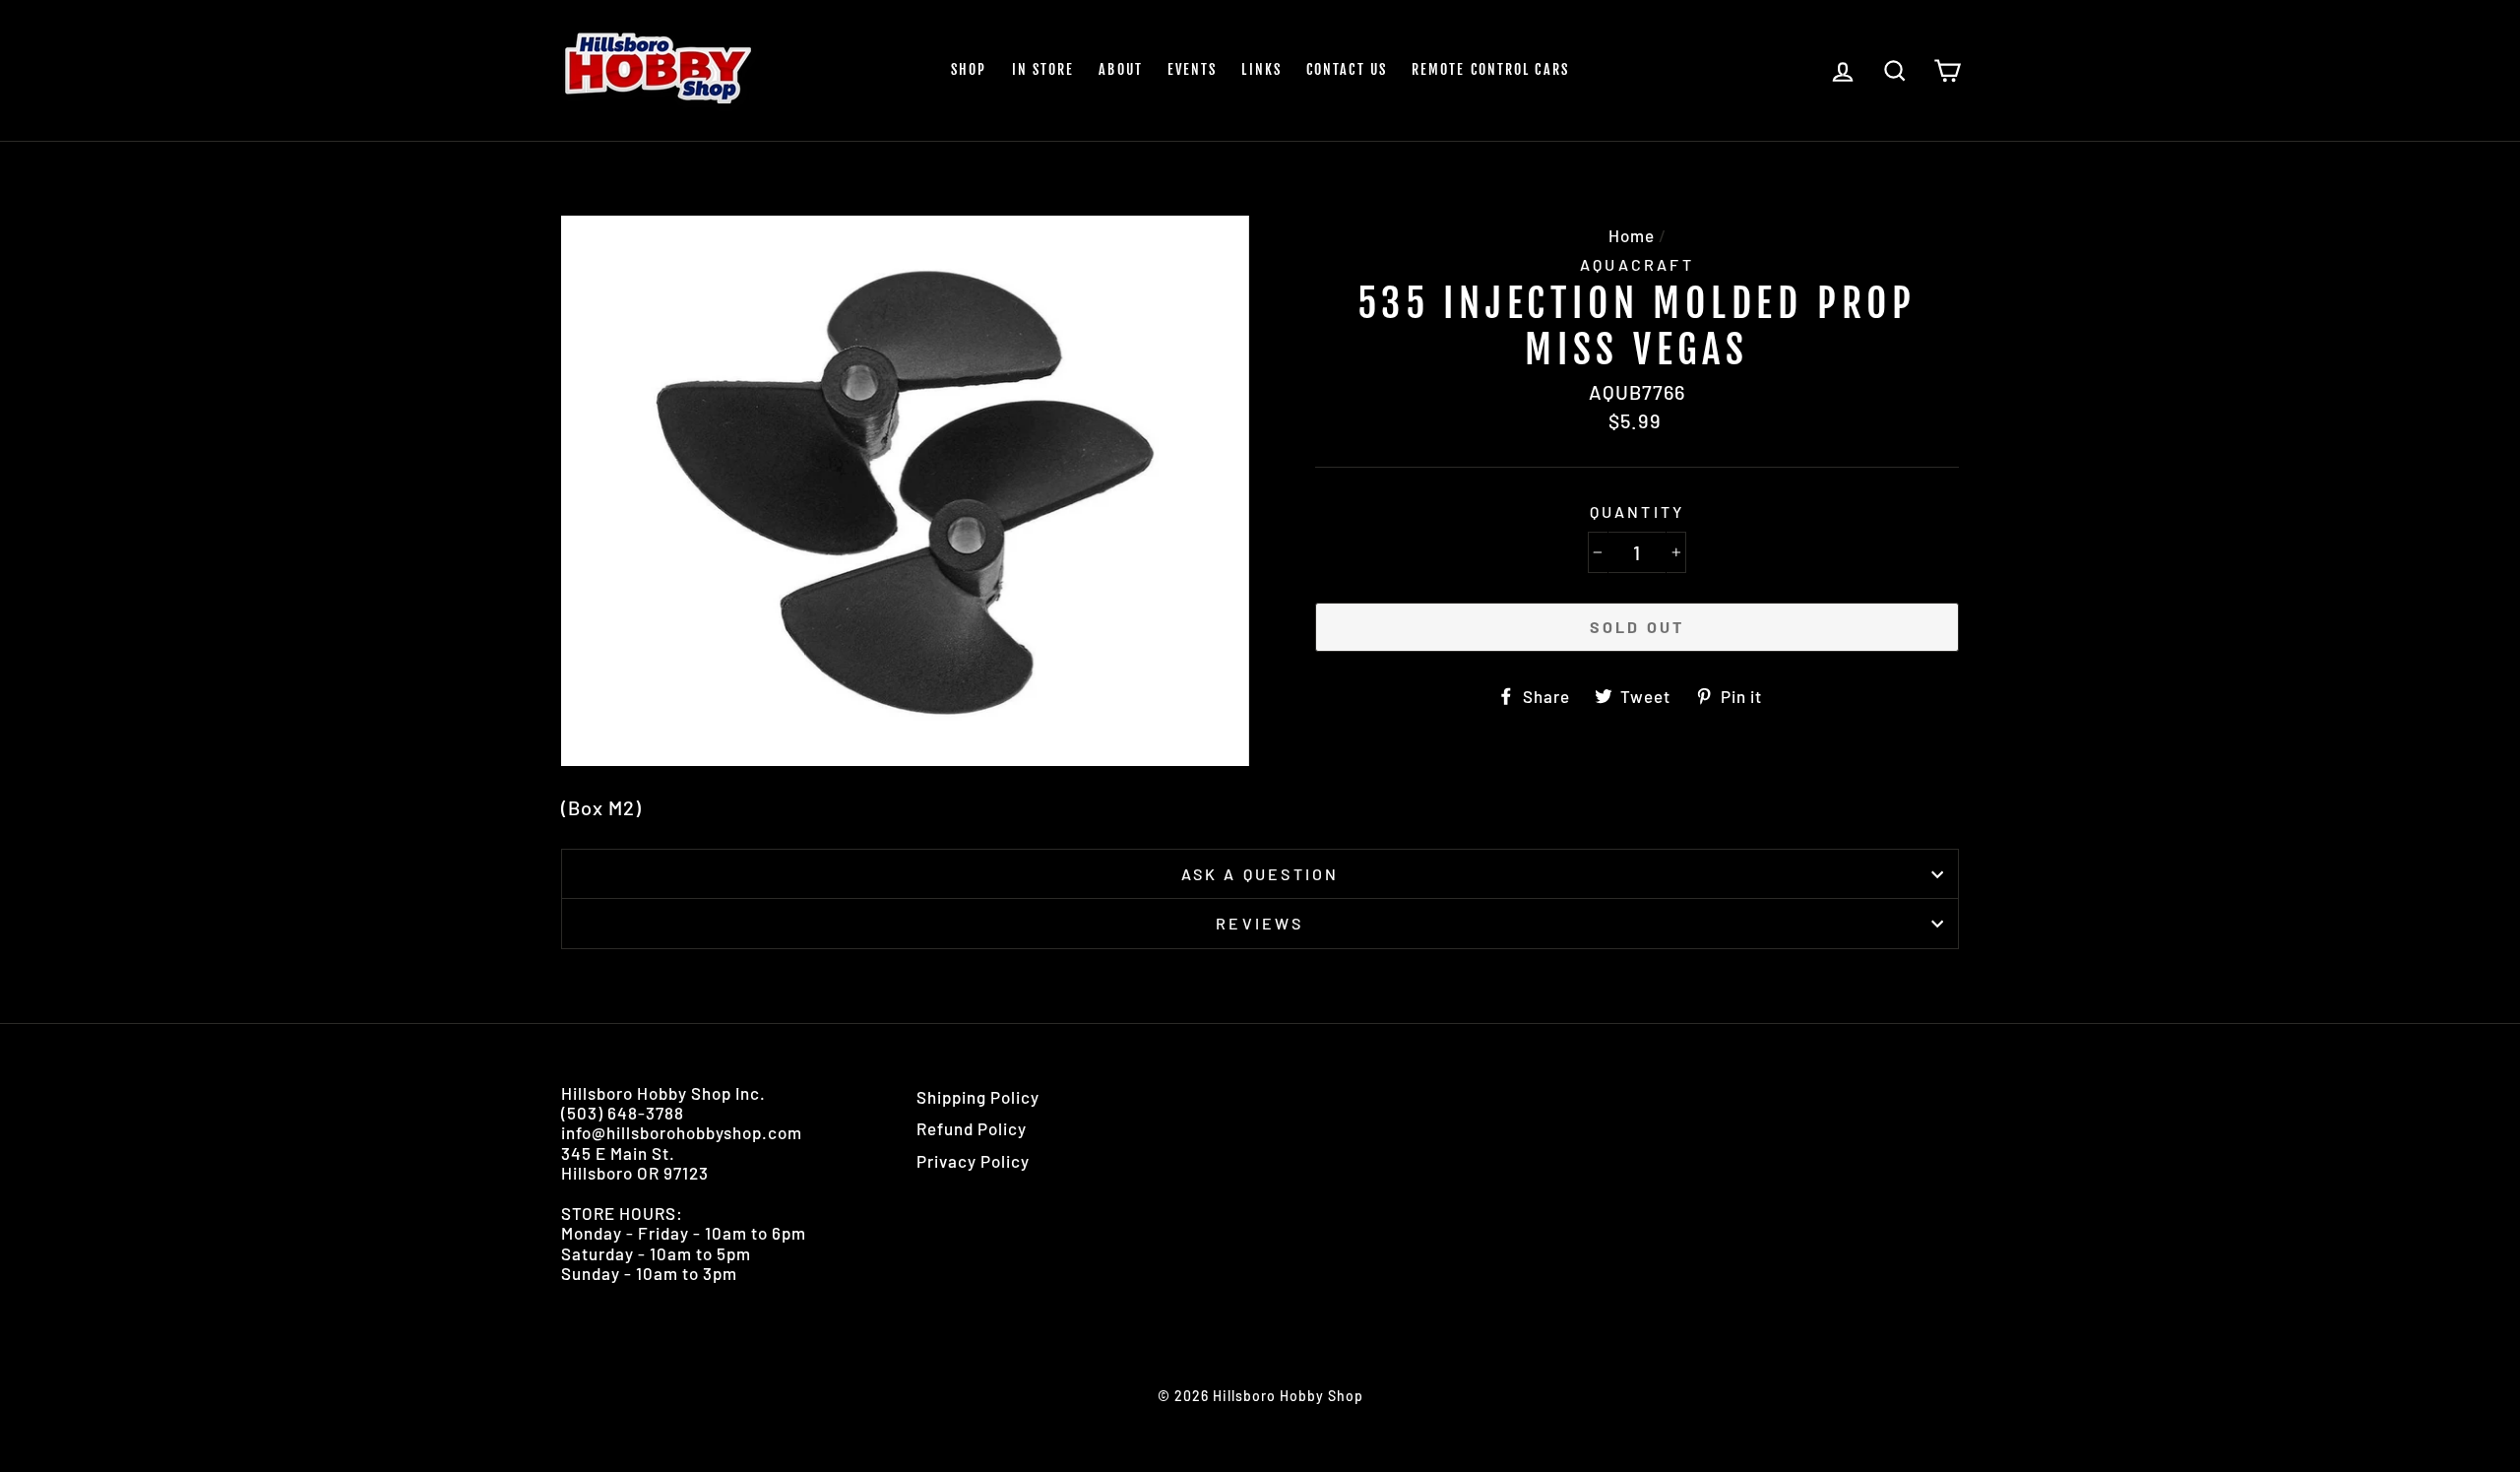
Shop (969, 69)
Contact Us (1347, 69)
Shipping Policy (978, 1097)
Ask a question (1260, 874)
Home (1632, 235)
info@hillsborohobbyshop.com (682, 1132)
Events (1193, 69)
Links (1261, 69)
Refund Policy (972, 1128)
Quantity (1638, 512)
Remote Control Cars (1490, 69)
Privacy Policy (973, 1161)
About (1121, 69)
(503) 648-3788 (623, 1113)
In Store (1043, 69)
